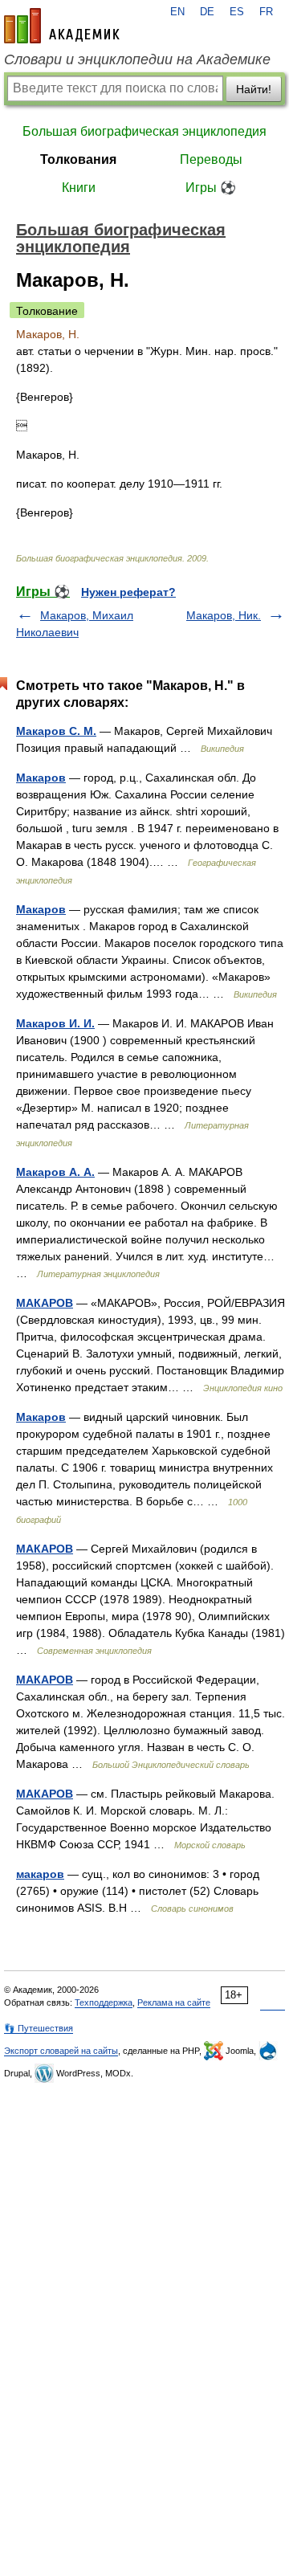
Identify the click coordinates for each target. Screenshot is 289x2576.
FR (266, 12)
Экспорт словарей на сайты (61, 2051)
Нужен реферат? (128, 592)
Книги (79, 188)
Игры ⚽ (211, 188)
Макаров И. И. (55, 1023)
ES (237, 12)
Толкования (78, 159)
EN (177, 12)
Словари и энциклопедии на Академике (137, 59)
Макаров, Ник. (224, 615)
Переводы (211, 159)
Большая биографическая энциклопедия (144, 131)
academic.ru (62, 26)
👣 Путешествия (39, 2028)
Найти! (254, 89)
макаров (40, 1874)
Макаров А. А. (55, 1172)
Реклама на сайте (174, 2002)
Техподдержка (104, 2002)
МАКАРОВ (45, 1303)
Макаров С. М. (56, 731)
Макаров (41, 778)
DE (207, 12)
